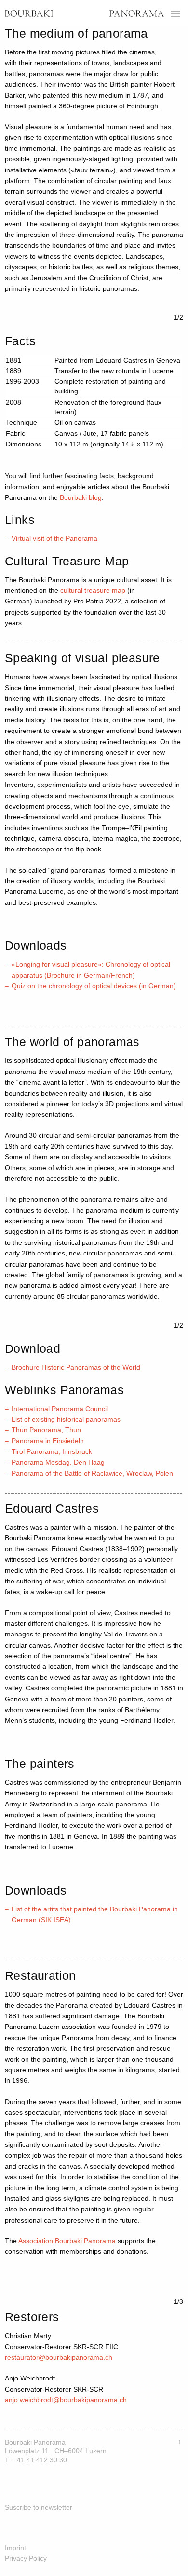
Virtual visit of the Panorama (55, 538)
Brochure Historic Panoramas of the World (76, 1367)
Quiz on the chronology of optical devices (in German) (94, 986)
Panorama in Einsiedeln (48, 1441)
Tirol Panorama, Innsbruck (52, 1451)
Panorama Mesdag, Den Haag (58, 1462)
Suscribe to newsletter (39, 2507)
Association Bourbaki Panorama (67, 2241)
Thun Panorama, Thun (46, 1430)
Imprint (15, 2548)
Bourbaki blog (81, 497)
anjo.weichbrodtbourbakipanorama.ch (66, 2400)
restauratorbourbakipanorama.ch (59, 2357)
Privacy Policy (26, 2558)
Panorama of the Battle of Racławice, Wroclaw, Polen (92, 1473)
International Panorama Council (60, 1409)
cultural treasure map (93, 590)
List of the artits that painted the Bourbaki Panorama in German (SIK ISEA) (95, 1914)
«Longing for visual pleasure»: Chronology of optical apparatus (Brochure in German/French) (91, 969)
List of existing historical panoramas (66, 1419)
